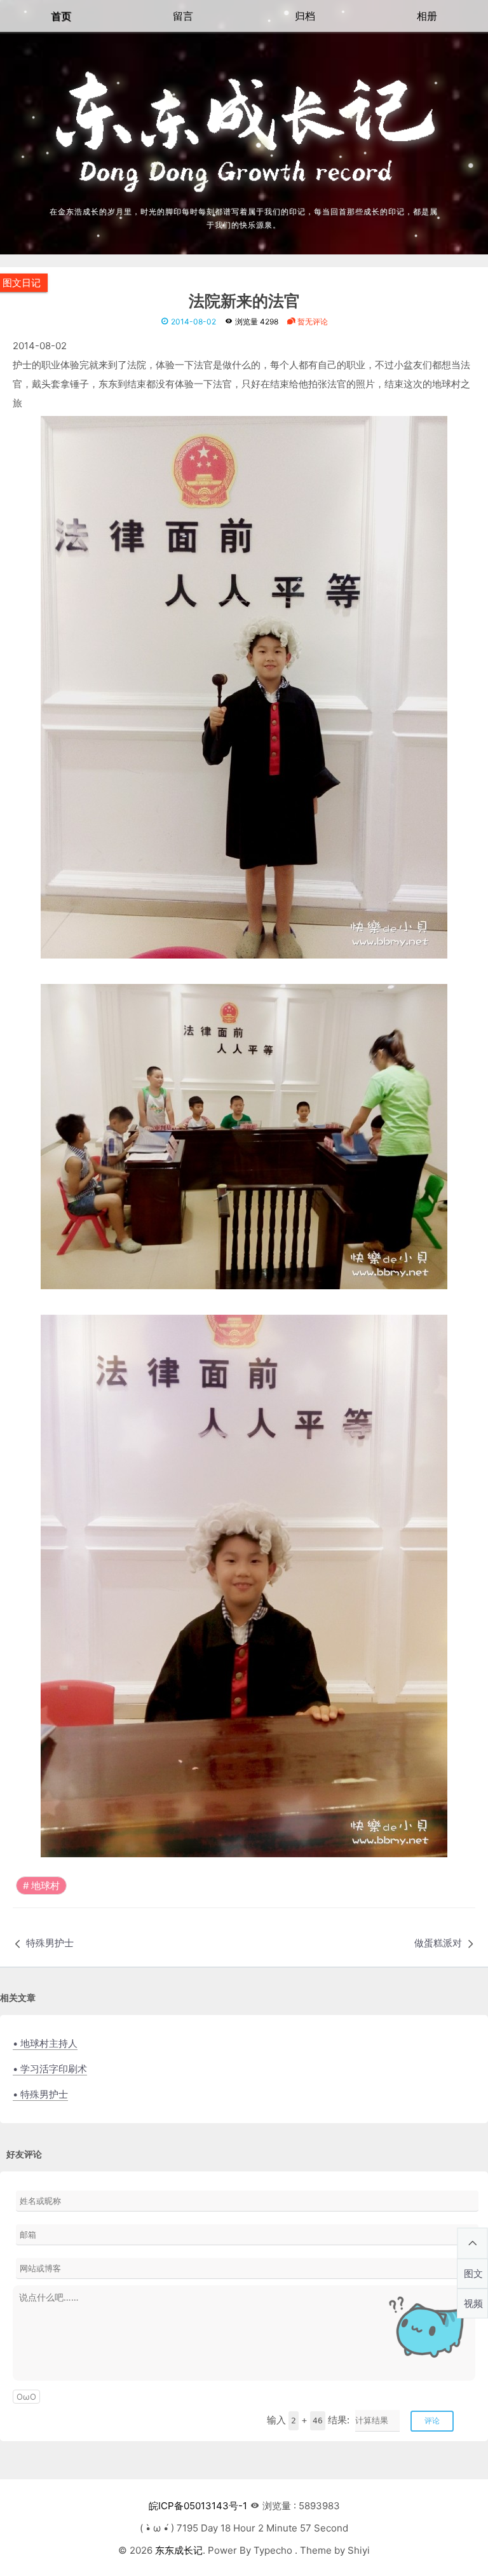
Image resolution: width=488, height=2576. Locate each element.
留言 (183, 16)
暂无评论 (312, 322)
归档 (305, 16)
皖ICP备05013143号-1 (198, 2506)
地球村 (45, 1886)
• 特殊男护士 (40, 2094)
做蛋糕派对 (438, 1943)
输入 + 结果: (308, 2420)
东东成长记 (179, 2550)
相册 (427, 16)
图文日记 (22, 283)
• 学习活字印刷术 (50, 2069)
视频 (473, 2303)
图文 (473, 2274)
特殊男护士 (50, 1943)
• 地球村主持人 (45, 2043)
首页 (61, 16)
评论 (432, 2420)
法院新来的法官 (244, 302)
